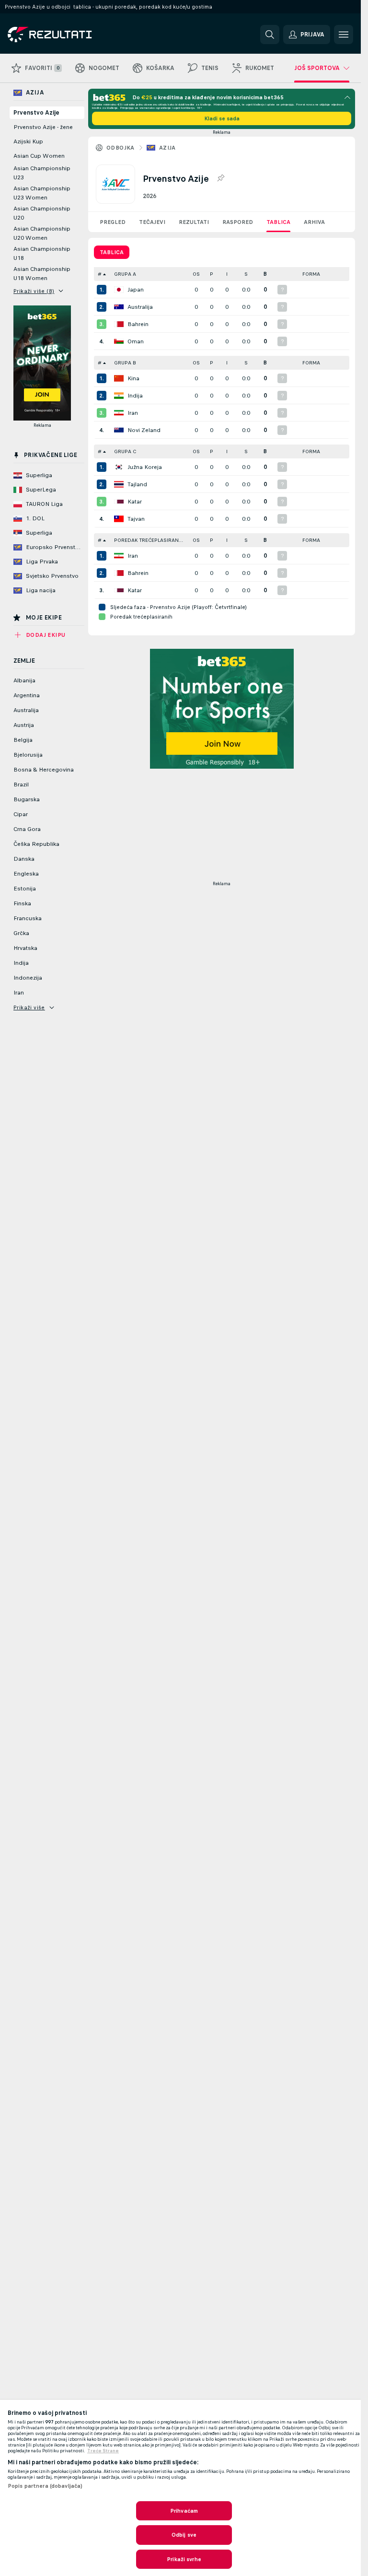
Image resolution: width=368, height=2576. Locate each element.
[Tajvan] (119, 519)
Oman (136, 341)
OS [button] (196, 274)
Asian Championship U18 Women (42, 274)
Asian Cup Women (39, 156)
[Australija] (119, 307)
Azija (167, 148)
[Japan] (119, 290)
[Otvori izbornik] (344, 35)
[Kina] (119, 378)
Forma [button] (311, 274)
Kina (133, 378)
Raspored (238, 222)
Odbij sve (184, 2535)
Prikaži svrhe (184, 2559)
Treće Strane (103, 2451)
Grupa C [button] (125, 451)
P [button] (212, 274)
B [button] (265, 274)
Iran (133, 413)
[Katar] (119, 502)
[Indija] (119, 396)
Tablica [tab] (112, 252)
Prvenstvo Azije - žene (43, 127)
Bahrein (138, 324)
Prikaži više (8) (34, 291)
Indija (135, 396)
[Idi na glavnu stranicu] (74, 35)
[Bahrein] (119, 324)
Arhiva (314, 222)
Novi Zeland (144, 430)
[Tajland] (119, 484)
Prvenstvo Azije (36, 113)
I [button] (227, 274)
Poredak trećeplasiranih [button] (149, 540)
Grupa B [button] (125, 363)
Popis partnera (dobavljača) (45, 2486)
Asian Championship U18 (42, 253)
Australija (140, 307)
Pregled (113, 222)
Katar (135, 502)
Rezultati (194, 222)
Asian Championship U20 (42, 213)
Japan (136, 290)
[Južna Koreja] (119, 467)
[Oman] (119, 341)
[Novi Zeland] (119, 430)
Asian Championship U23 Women (42, 193)
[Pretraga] (270, 35)
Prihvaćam (184, 2511)
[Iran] (119, 413)
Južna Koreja (145, 467)
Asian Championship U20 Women (42, 233)
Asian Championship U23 (42, 173)
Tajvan (136, 519)
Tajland (137, 484)
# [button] (100, 274)
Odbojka (121, 148)
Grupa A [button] (125, 274)
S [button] (246, 274)
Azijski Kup (28, 141)
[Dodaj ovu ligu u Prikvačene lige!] (220, 178)
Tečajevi (152, 222)
